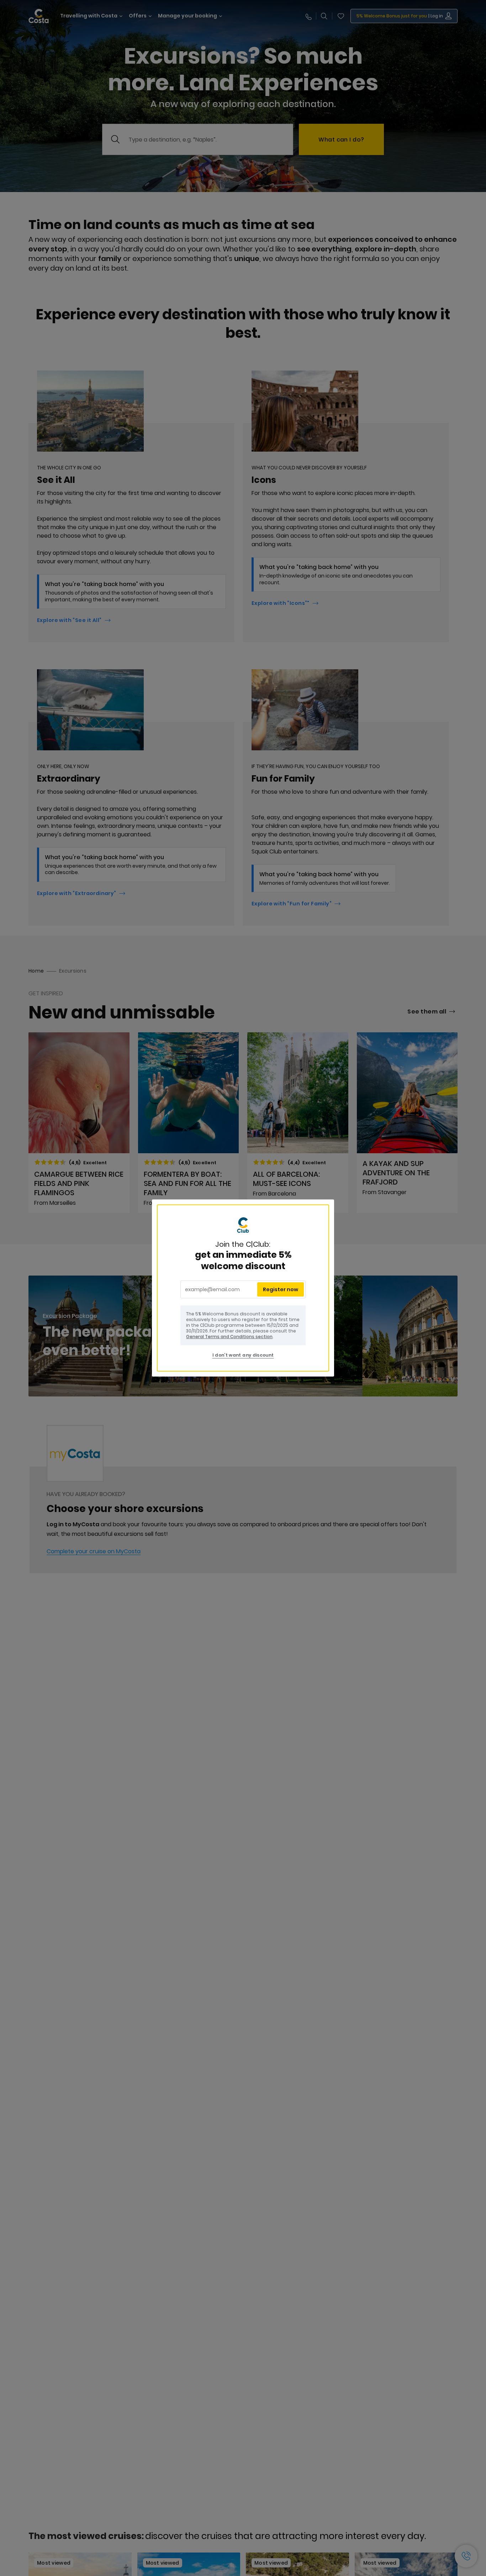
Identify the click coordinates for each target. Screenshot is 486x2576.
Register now (281, 1289)
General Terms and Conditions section (229, 1337)
